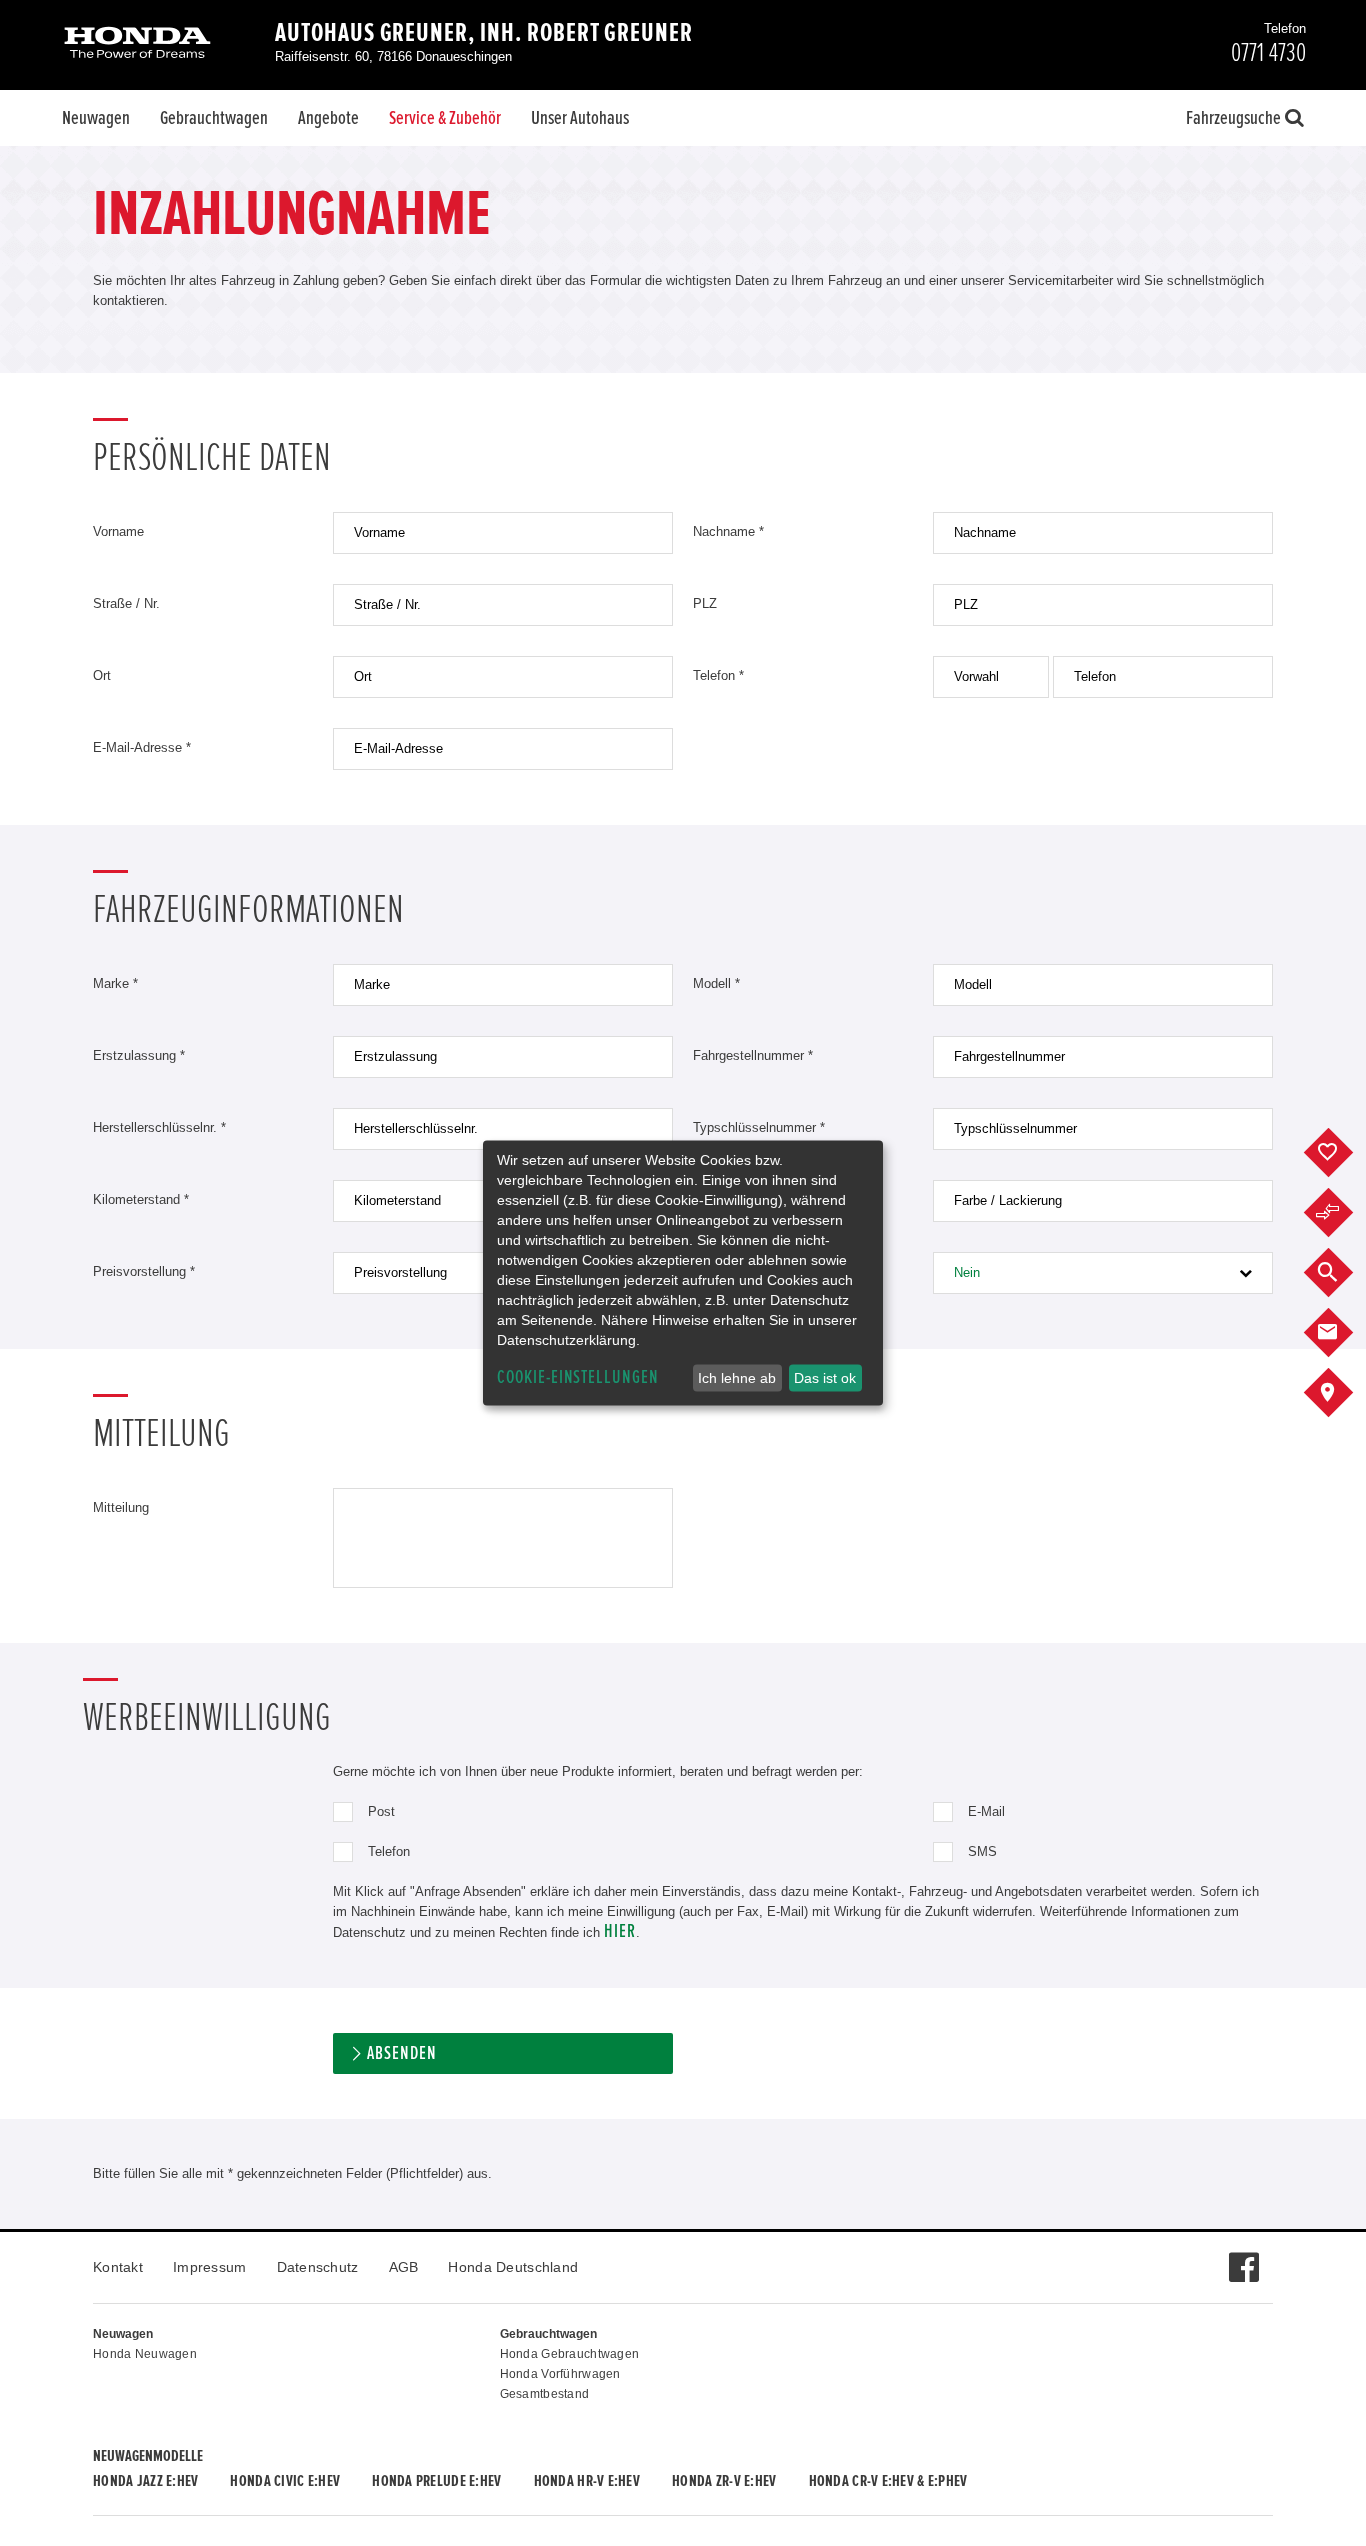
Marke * (115, 983)
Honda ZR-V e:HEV (724, 2481)
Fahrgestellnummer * (753, 1055)
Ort (102, 675)
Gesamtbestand (545, 2394)
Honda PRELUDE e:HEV (436, 2481)
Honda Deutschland (513, 2267)
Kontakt (118, 2267)
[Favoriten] (1343, 1153)
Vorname (118, 531)
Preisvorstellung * (144, 1271)
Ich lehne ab (737, 1378)
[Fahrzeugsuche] (1343, 1273)
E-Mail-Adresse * (142, 747)
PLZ (705, 603)
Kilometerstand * (141, 1199)
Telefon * (718, 675)
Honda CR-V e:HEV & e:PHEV (888, 2481)
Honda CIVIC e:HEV (285, 2481)
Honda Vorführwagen (560, 2374)
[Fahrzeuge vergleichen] (1343, 1213)
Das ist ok (825, 1378)
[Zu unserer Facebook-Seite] (1243, 2257)
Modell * (716, 983)
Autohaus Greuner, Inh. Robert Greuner (484, 33)
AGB (404, 2267)
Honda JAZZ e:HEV (145, 2481)
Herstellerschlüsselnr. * (159, 1127)
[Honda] (137, 44)
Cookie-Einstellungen (578, 1377)
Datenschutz (318, 2267)
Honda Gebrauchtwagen (570, 2354)
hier (620, 1931)
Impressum (210, 2267)
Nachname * (728, 531)
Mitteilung (121, 1507)
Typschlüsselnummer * (759, 1127)
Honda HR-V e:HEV (587, 2481)
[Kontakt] (1343, 1333)
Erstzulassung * (139, 1055)
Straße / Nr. (126, 603)
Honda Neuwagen (145, 2354)
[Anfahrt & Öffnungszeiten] (1343, 1393)
